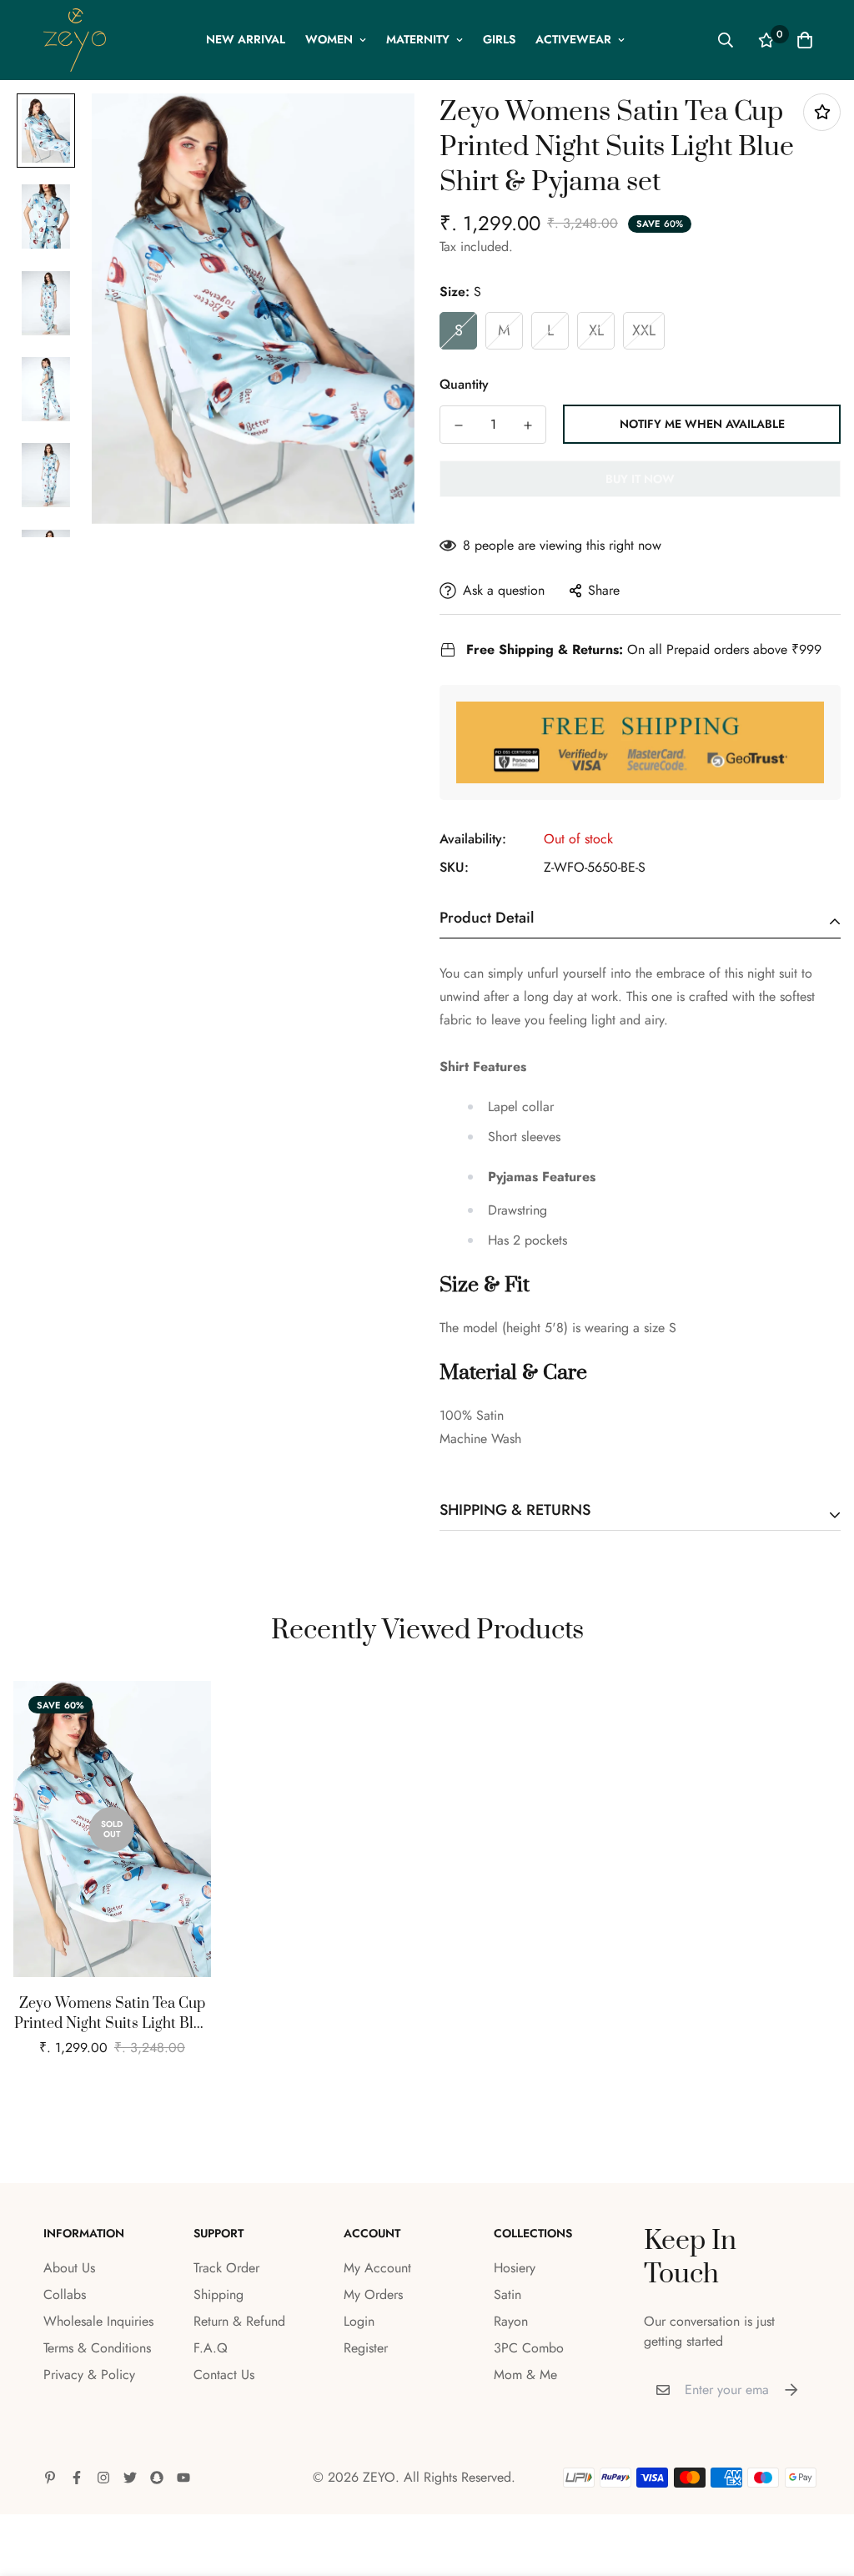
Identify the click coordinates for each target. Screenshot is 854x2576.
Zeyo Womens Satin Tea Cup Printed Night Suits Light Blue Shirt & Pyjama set (112, 2014)
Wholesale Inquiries (98, 2321)
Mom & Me (525, 2375)
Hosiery (515, 2268)
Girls (499, 39)
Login (359, 2321)
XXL (644, 330)
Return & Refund (239, 2321)
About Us (69, 2268)
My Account (377, 2268)
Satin (507, 2294)
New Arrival (246, 39)
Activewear (573, 39)
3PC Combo (529, 2348)
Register (366, 2348)
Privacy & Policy (89, 2375)
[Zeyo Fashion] (75, 40)
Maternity (418, 39)
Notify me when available (702, 424)
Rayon (511, 2321)
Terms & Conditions (97, 2348)
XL (596, 330)
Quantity (464, 384)
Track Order (226, 2268)
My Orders (373, 2294)
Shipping (219, 2294)
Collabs (65, 2294)
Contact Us (224, 2375)
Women (329, 39)
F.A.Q (211, 2348)
